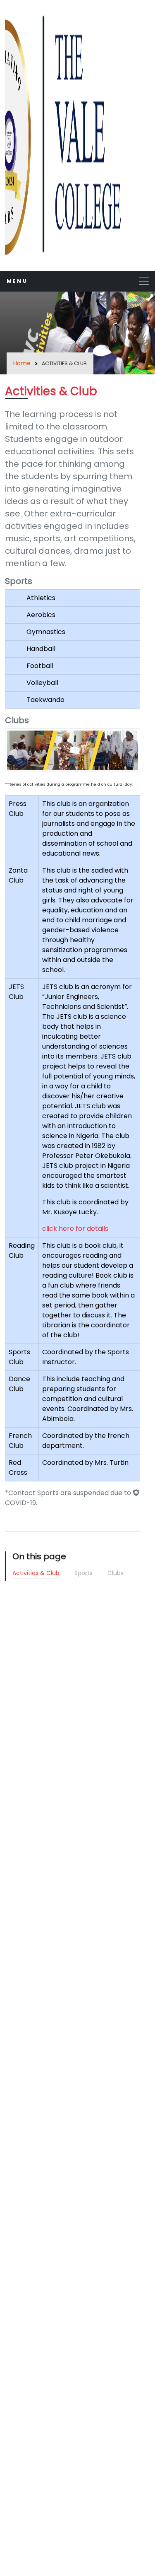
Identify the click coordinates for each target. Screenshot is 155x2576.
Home (22, 363)
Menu (17, 281)
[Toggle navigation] (144, 281)
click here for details (75, 1229)
